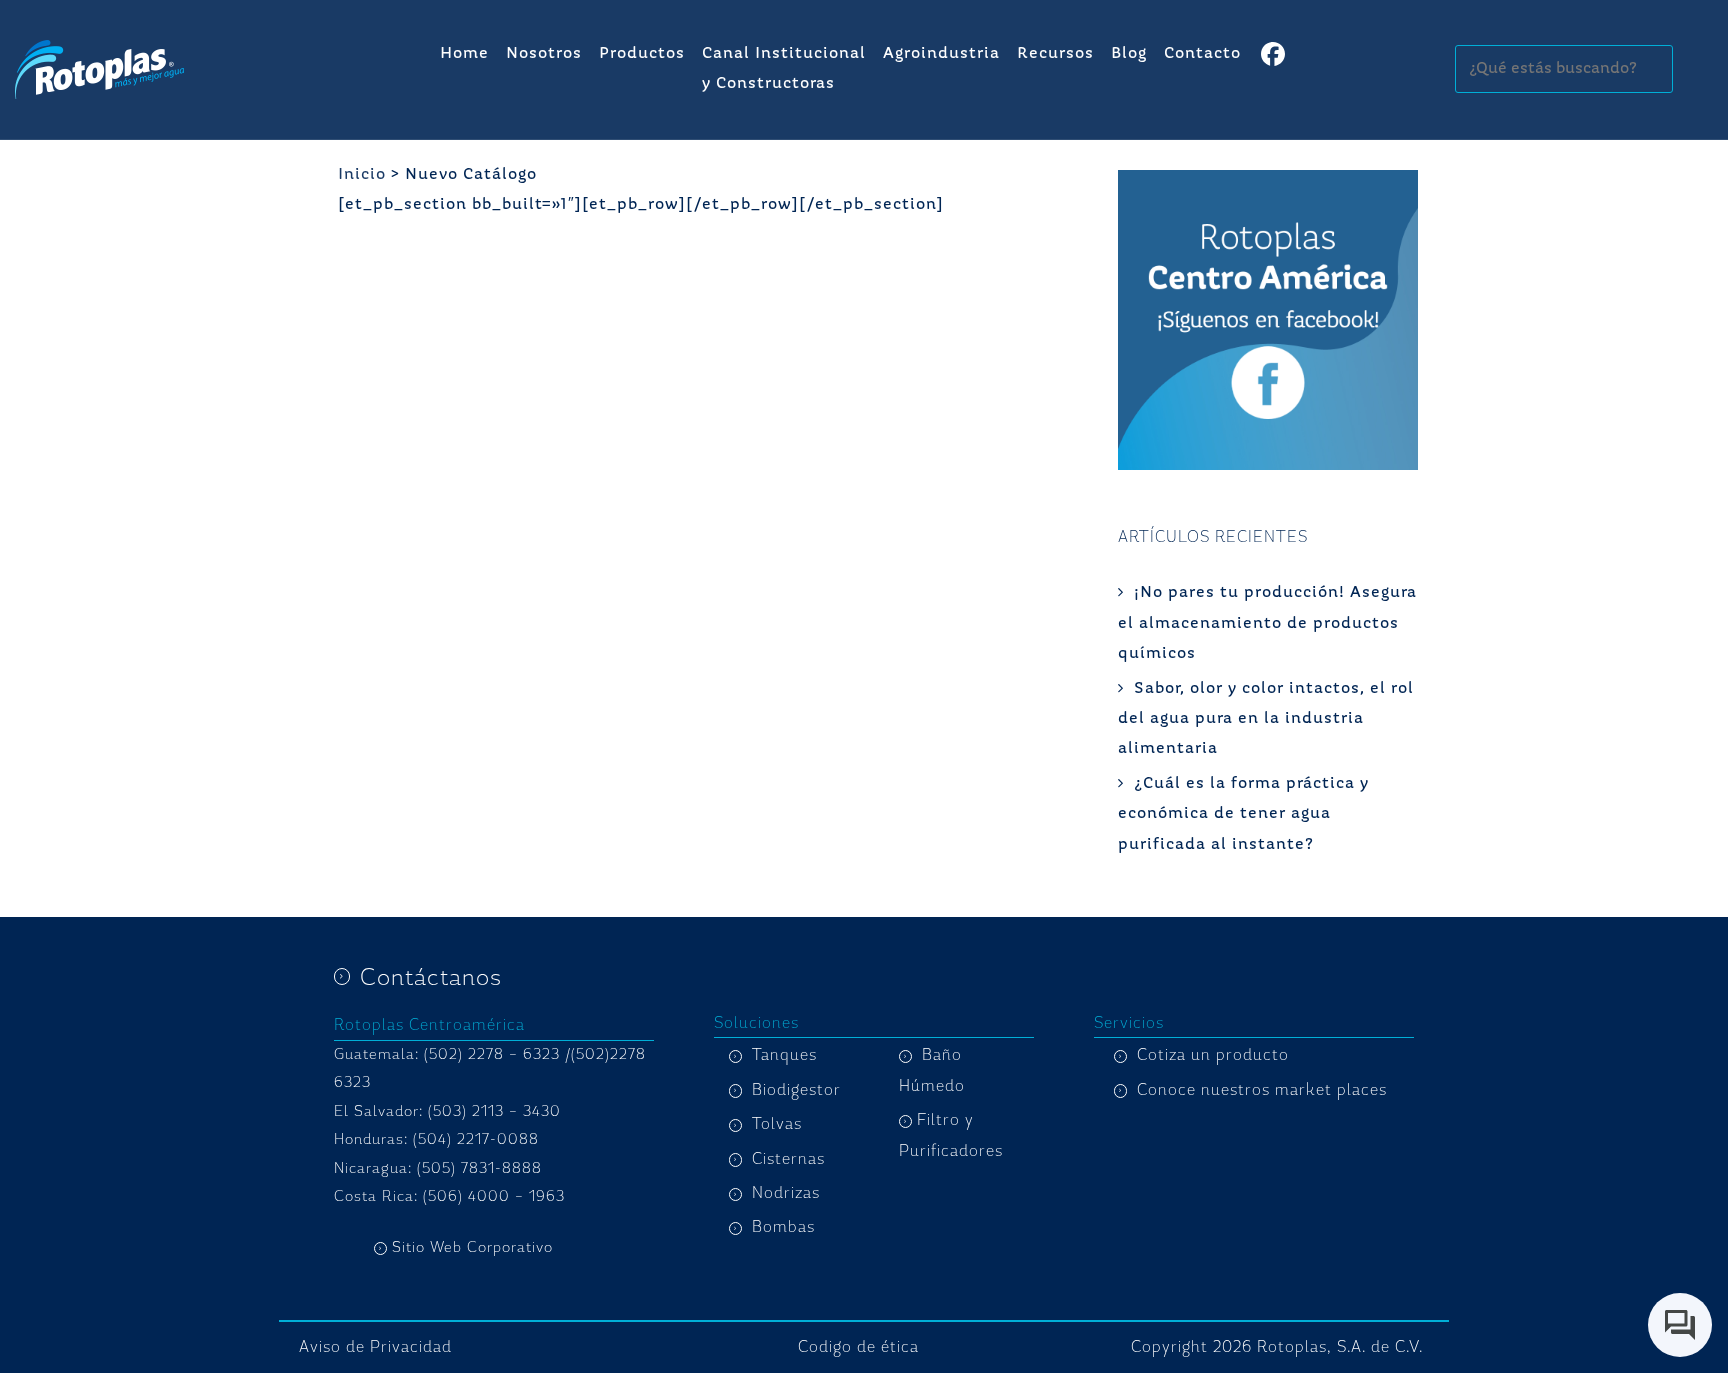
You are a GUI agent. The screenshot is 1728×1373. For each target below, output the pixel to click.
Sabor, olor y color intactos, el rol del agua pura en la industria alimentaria (1266, 719)
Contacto (1202, 54)
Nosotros (544, 54)
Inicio (362, 175)
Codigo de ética (858, 1347)
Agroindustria (941, 54)
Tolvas (777, 1124)
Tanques (784, 1055)
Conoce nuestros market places (1262, 1090)
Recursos (1055, 54)
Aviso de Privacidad (375, 1347)
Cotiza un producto (1213, 1055)
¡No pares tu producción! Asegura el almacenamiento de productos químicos (1267, 623)
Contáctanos (431, 977)
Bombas (783, 1227)
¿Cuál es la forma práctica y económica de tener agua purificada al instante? (1243, 814)
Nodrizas (786, 1193)
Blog (1129, 54)
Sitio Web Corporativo (472, 1247)
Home (464, 54)
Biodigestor (796, 1090)
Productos (642, 54)
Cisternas (788, 1159)
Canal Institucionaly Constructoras (784, 69)
